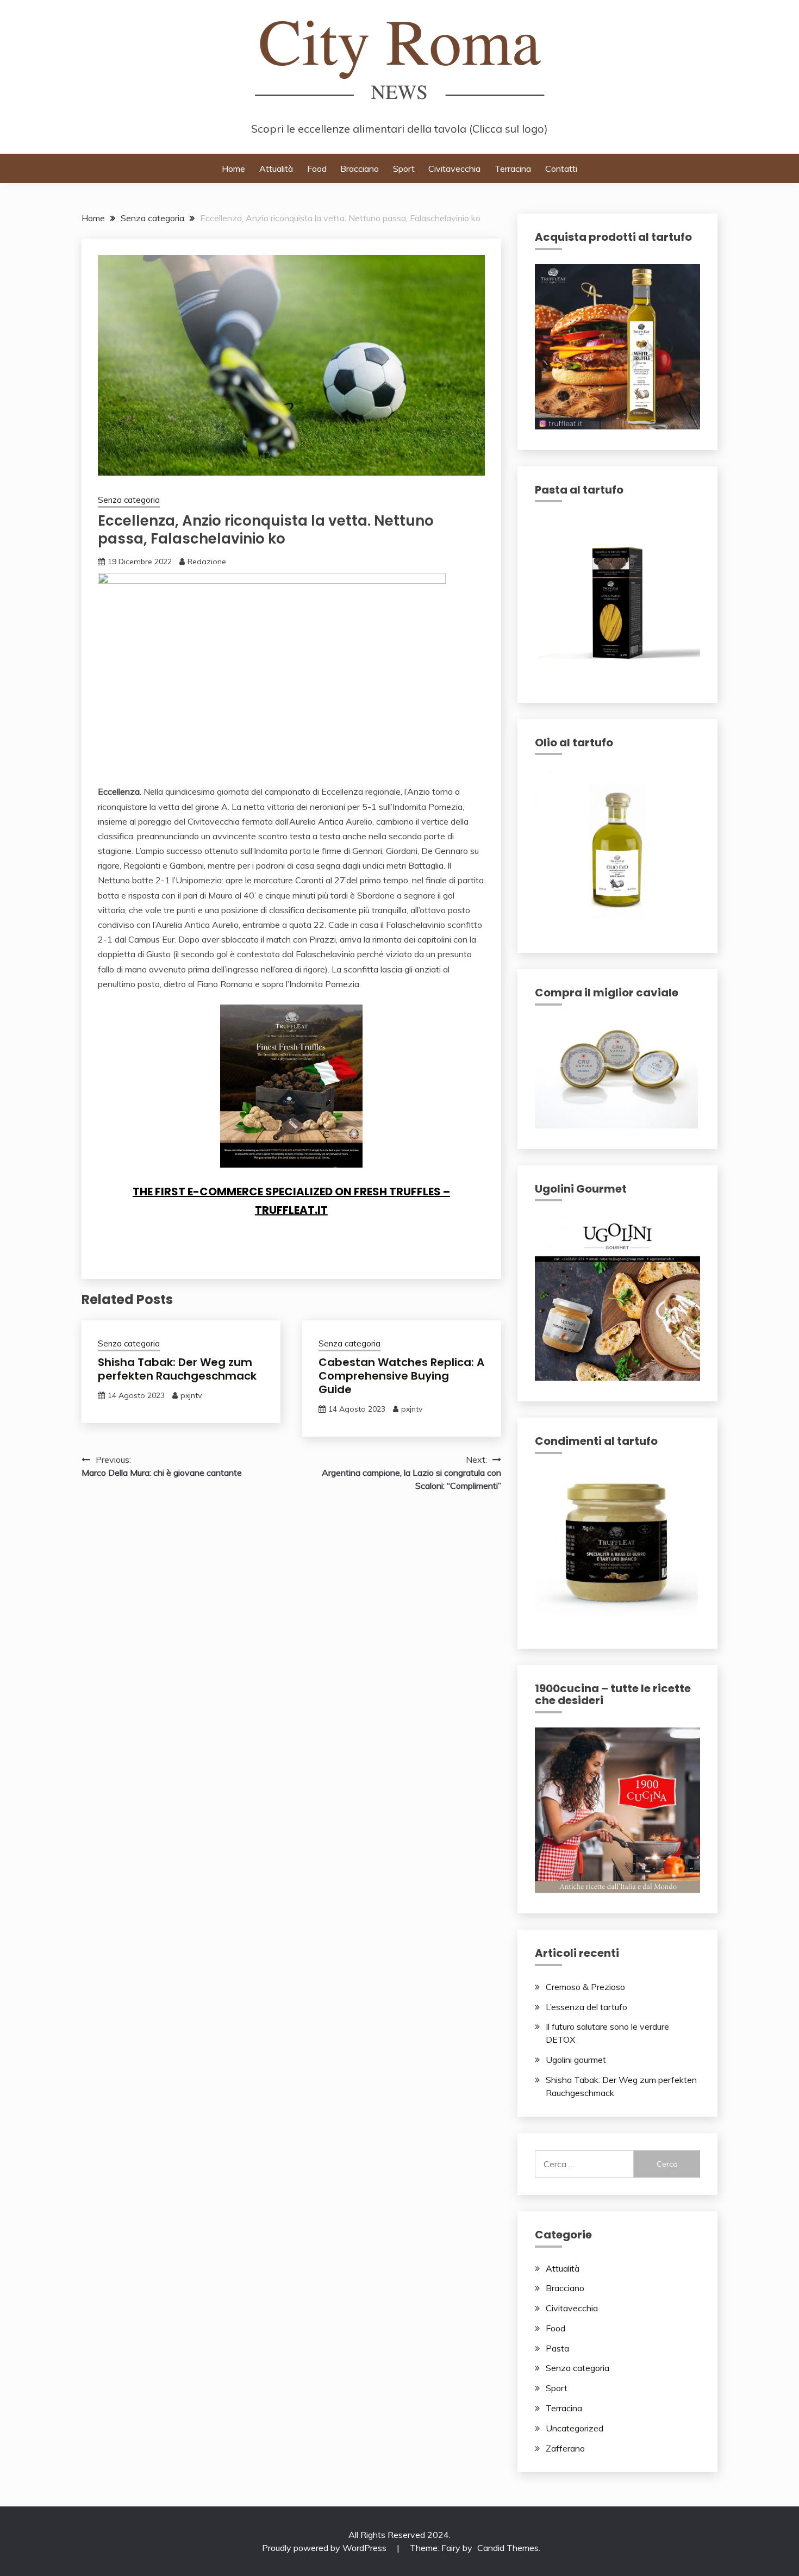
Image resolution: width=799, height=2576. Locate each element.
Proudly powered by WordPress (325, 2548)
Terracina (513, 169)
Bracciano (360, 169)
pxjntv (191, 1395)
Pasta (557, 2348)
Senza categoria (129, 500)
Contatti (561, 169)
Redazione (207, 562)
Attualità (276, 169)
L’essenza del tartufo (586, 2007)
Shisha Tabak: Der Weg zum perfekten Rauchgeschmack (177, 1369)
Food (317, 169)
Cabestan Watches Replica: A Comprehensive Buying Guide (401, 1376)
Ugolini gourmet (576, 2060)
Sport (404, 169)
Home (233, 169)
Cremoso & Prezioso (585, 1987)
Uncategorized (575, 2428)
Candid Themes (508, 2548)
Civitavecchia (454, 169)
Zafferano (565, 2448)
